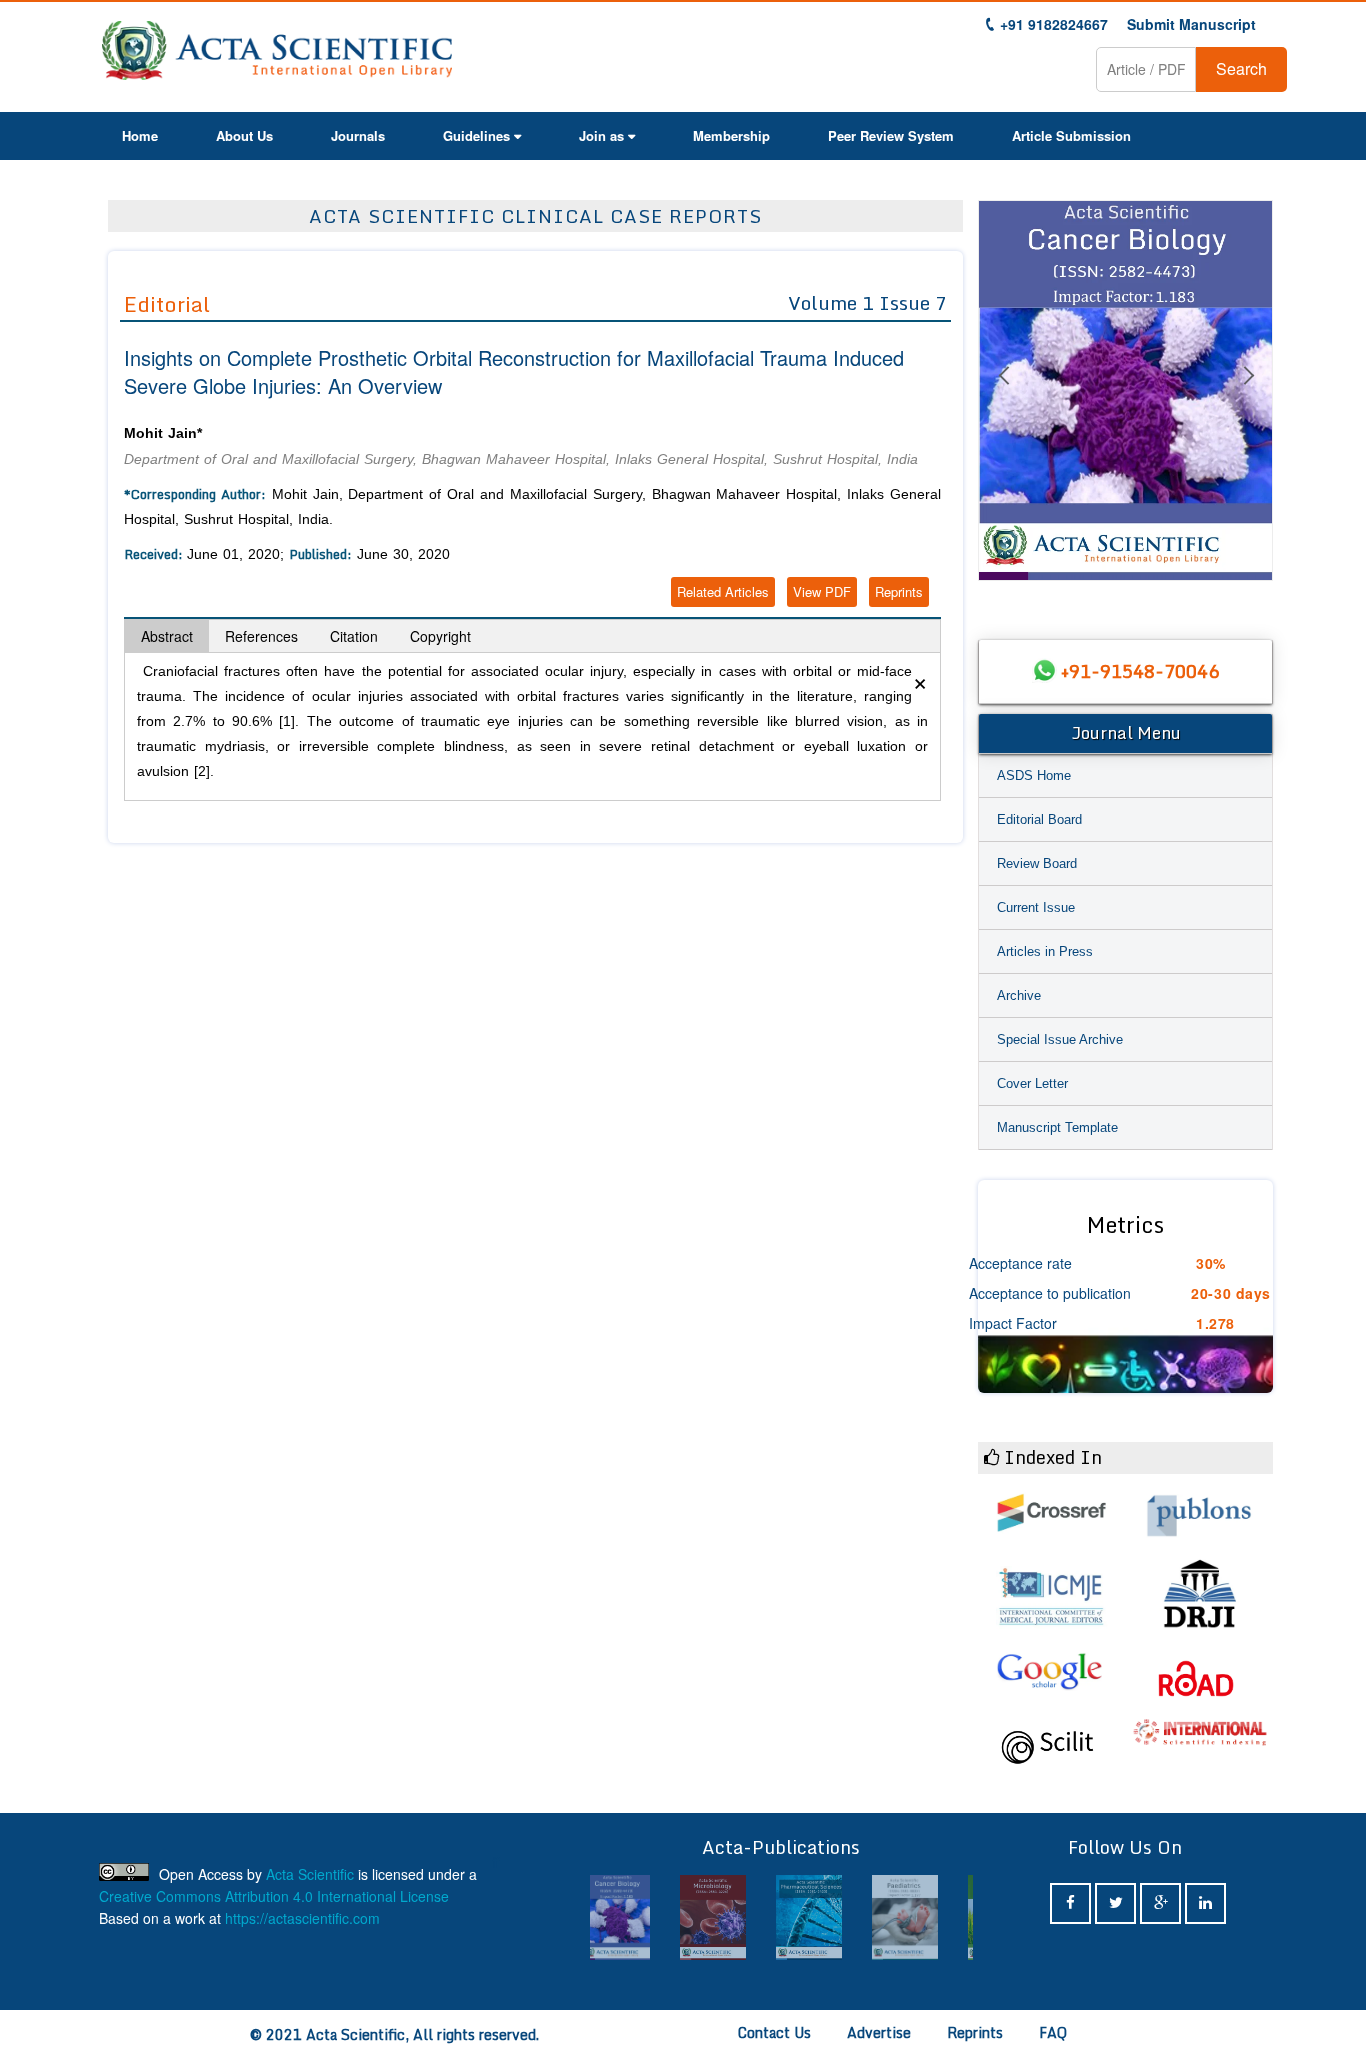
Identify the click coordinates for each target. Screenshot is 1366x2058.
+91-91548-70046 (1140, 671)
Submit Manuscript (1191, 24)
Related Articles (723, 591)
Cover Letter (1032, 1083)
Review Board (1037, 863)
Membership (731, 135)
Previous (1003, 400)
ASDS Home (1034, 775)
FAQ (1053, 2032)
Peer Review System (891, 135)
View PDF (822, 591)
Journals (358, 135)
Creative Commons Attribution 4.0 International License (274, 1896)
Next (1248, 400)
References (261, 636)
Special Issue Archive (1060, 1039)
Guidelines (476, 135)
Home (140, 135)
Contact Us (774, 2032)
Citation (354, 636)
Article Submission (1071, 135)
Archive (1019, 995)
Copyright (440, 636)
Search (1241, 68)
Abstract (167, 636)
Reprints (899, 591)
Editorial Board (1039, 819)
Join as (601, 135)
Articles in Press (1045, 951)
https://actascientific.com (302, 1918)
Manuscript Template (1057, 1127)
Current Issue (1036, 907)
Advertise (879, 2032)
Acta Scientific (310, 1874)
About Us (244, 135)
